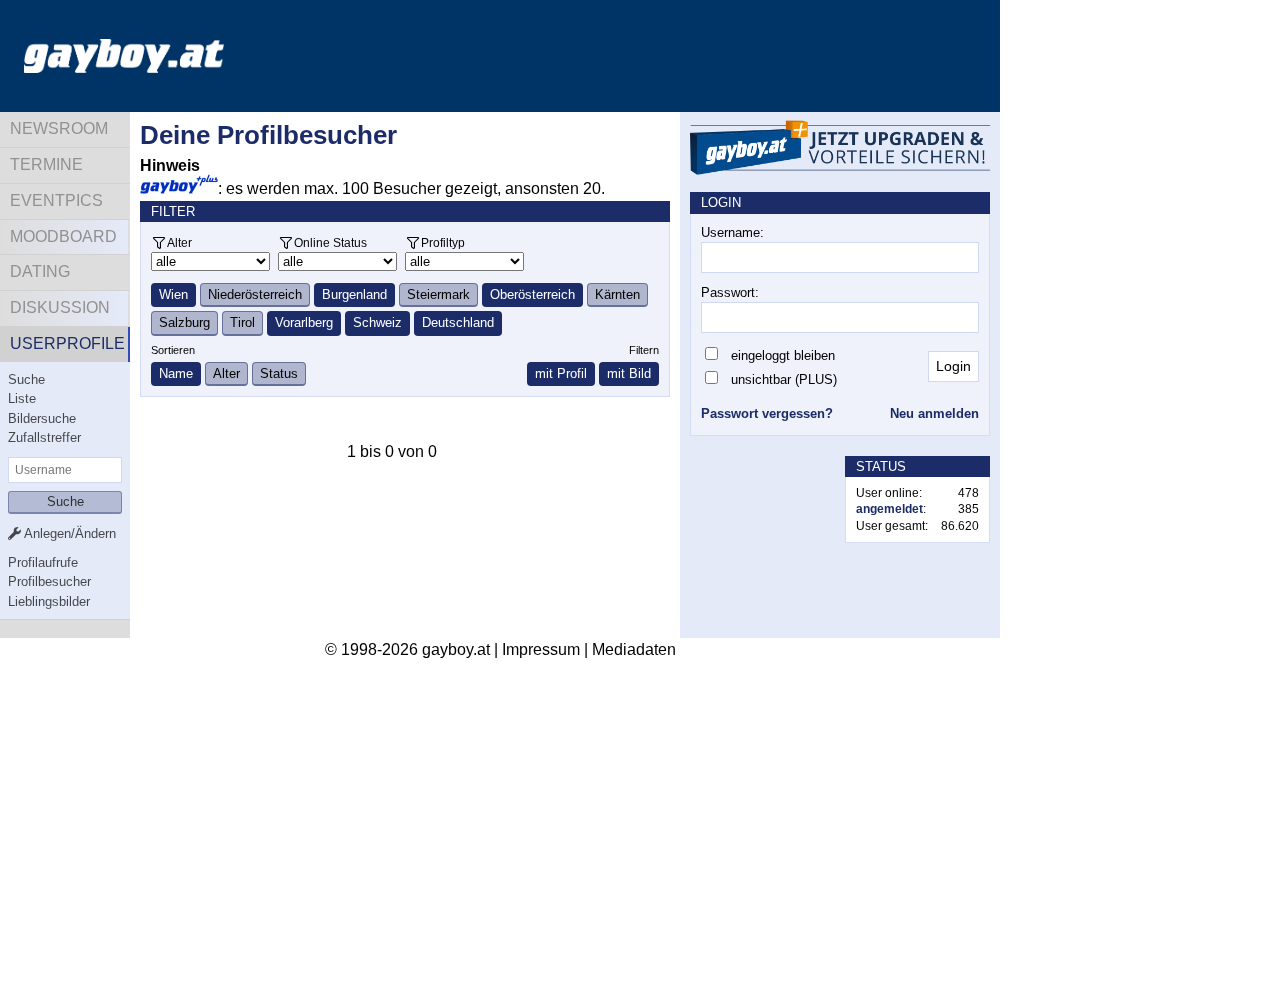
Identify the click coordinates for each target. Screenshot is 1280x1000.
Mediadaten (634, 649)
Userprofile (67, 343)
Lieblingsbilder (49, 601)
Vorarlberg (304, 322)
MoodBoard (63, 236)
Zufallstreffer (44, 437)
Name (176, 373)
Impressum (541, 649)
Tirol (242, 322)
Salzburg (184, 322)
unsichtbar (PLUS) (784, 379)
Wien (173, 294)
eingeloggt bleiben (783, 355)
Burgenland (354, 294)
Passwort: (730, 292)
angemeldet (889, 509)
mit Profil (561, 373)
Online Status (330, 242)
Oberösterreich (532, 294)
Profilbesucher (49, 581)
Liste (22, 398)
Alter (179, 242)
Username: (732, 232)
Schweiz (377, 322)
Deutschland (458, 322)
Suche (26, 379)
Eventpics (56, 200)
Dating (40, 271)
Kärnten (617, 294)
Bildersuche (42, 418)
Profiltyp (443, 242)
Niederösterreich (255, 294)
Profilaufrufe (43, 562)
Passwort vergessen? (767, 413)
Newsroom (59, 128)
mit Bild (629, 373)
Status (279, 373)
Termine (46, 164)
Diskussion (60, 307)
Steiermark (438, 294)
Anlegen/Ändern (68, 533)
